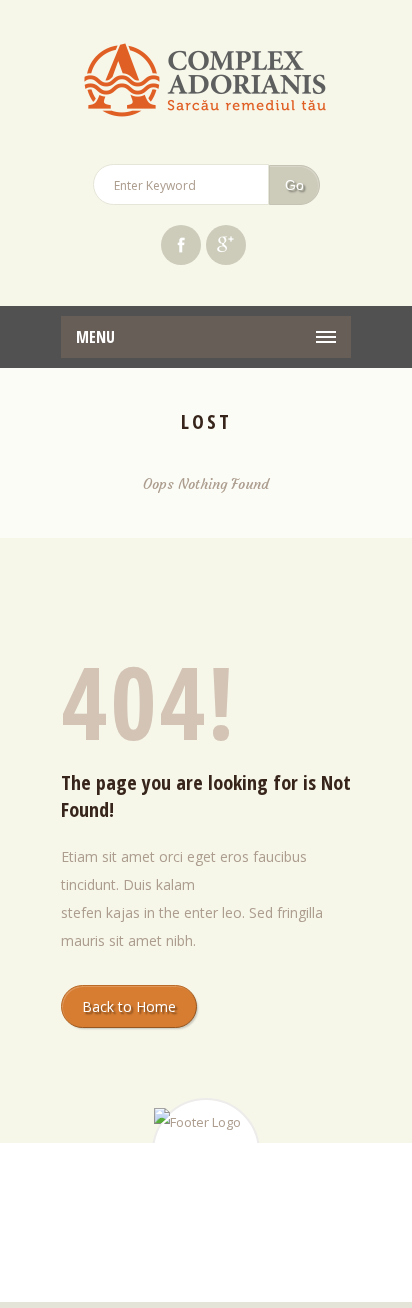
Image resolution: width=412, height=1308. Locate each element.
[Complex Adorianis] (206, 82)
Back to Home (129, 1006)
